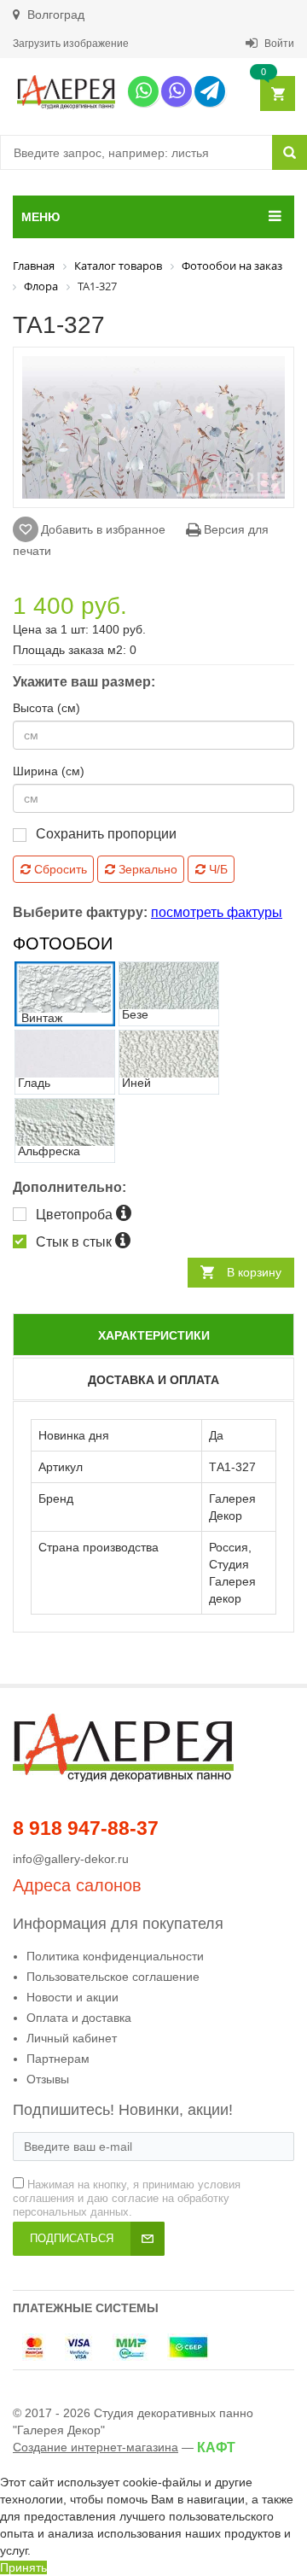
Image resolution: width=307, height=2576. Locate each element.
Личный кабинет (72, 2038)
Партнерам (58, 2059)
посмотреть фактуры (217, 912)
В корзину (254, 1272)
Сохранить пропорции (106, 834)
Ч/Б (217, 869)
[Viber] (177, 91)
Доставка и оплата (153, 1380)
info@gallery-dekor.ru (71, 1859)
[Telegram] (210, 91)
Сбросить (59, 869)
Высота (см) (46, 708)
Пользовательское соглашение (113, 1977)
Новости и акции (72, 1997)
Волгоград (54, 15)
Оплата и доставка (79, 2018)
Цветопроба (76, 1215)
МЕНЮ (41, 217)
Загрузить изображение (71, 44)
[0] (277, 94)
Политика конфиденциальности (115, 1956)
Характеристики (154, 1335)
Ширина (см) (49, 771)
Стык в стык (75, 1242)
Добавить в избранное (103, 529)
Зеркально (146, 869)
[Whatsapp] (143, 91)
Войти (278, 44)
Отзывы (48, 2079)
